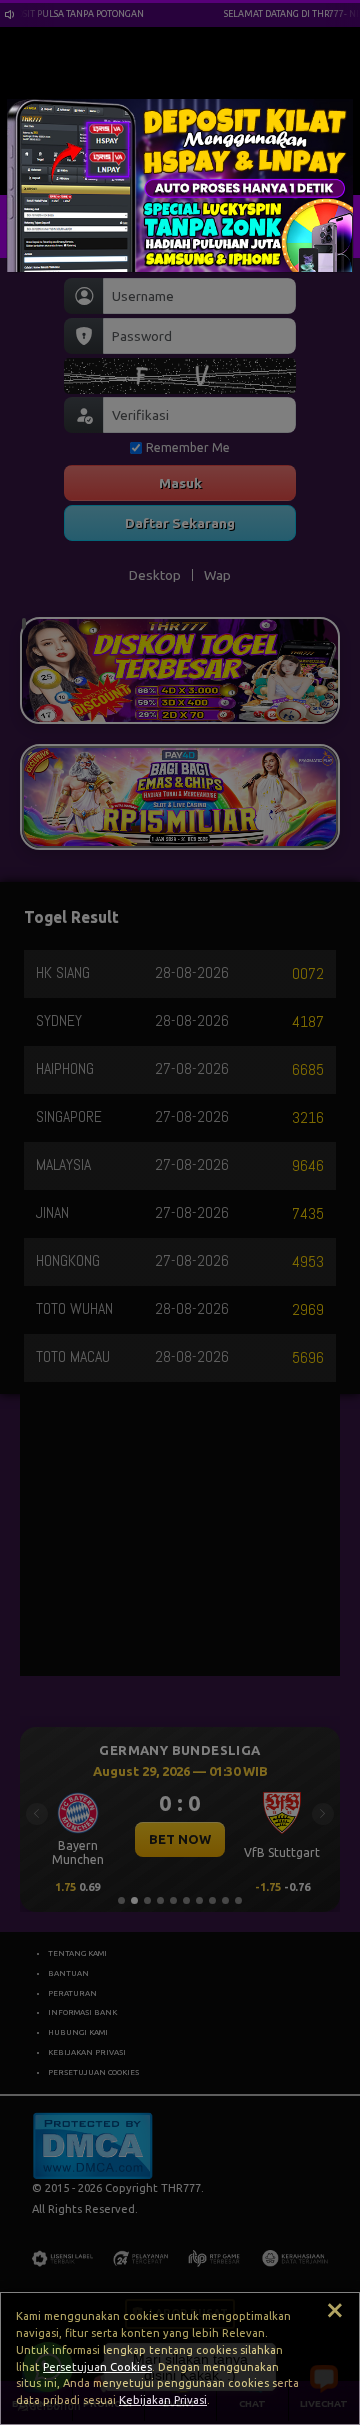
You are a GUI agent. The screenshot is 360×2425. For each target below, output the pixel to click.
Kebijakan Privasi (163, 2400)
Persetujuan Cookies (97, 2367)
